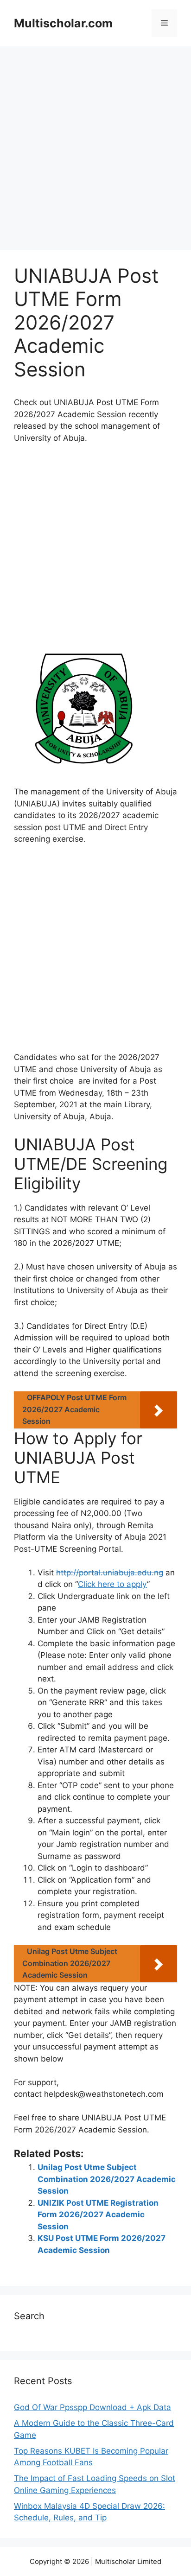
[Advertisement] (95, 151)
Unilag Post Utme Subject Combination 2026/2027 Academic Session (107, 2179)
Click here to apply (112, 1584)
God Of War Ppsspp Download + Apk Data (92, 2407)
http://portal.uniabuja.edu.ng (110, 1573)
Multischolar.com (63, 23)
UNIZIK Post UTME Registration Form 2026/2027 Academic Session (98, 2215)
